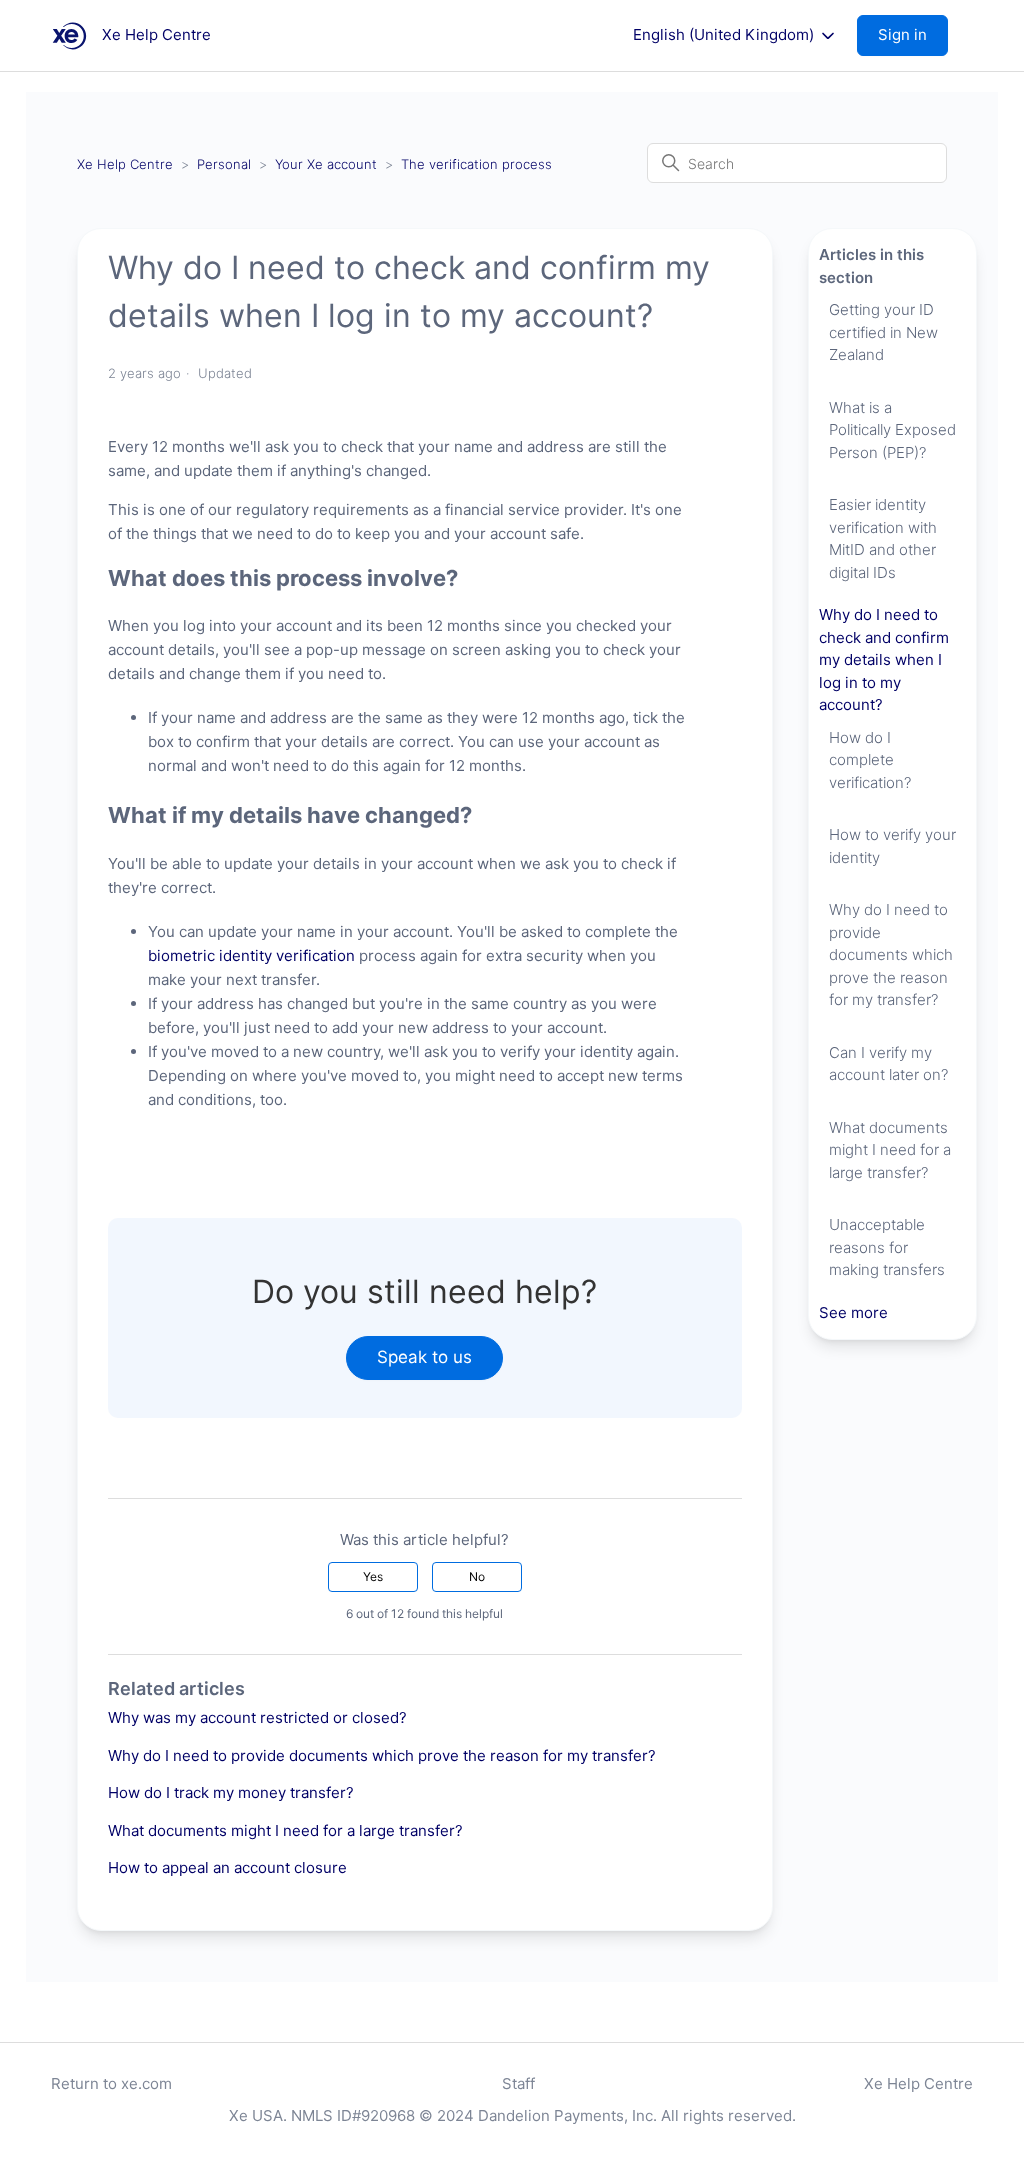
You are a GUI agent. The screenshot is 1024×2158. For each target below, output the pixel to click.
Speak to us (424, 1357)
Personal (224, 164)
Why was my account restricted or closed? (257, 1717)
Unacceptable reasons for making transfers (887, 1247)
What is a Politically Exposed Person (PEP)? (892, 430)
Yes (373, 1576)
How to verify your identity (892, 846)
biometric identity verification (251, 955)
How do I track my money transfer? (231, 1792)
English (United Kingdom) (725, 35)
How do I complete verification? (870, 760)
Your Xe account (326, 164)
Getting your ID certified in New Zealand (883, 332)
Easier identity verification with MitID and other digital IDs (883, 538)
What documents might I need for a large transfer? (285, 1830)
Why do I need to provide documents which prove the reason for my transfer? (382, 1755)
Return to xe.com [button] (111, 2083)
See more (853, 1312)
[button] (912, 35)
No (477, 1576)
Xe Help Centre (125, 164)
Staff (518, 2083)
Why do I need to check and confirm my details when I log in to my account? (884, 659)
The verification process (476, 164)
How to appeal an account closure (227, 1867)
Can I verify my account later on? (888, 1064)
